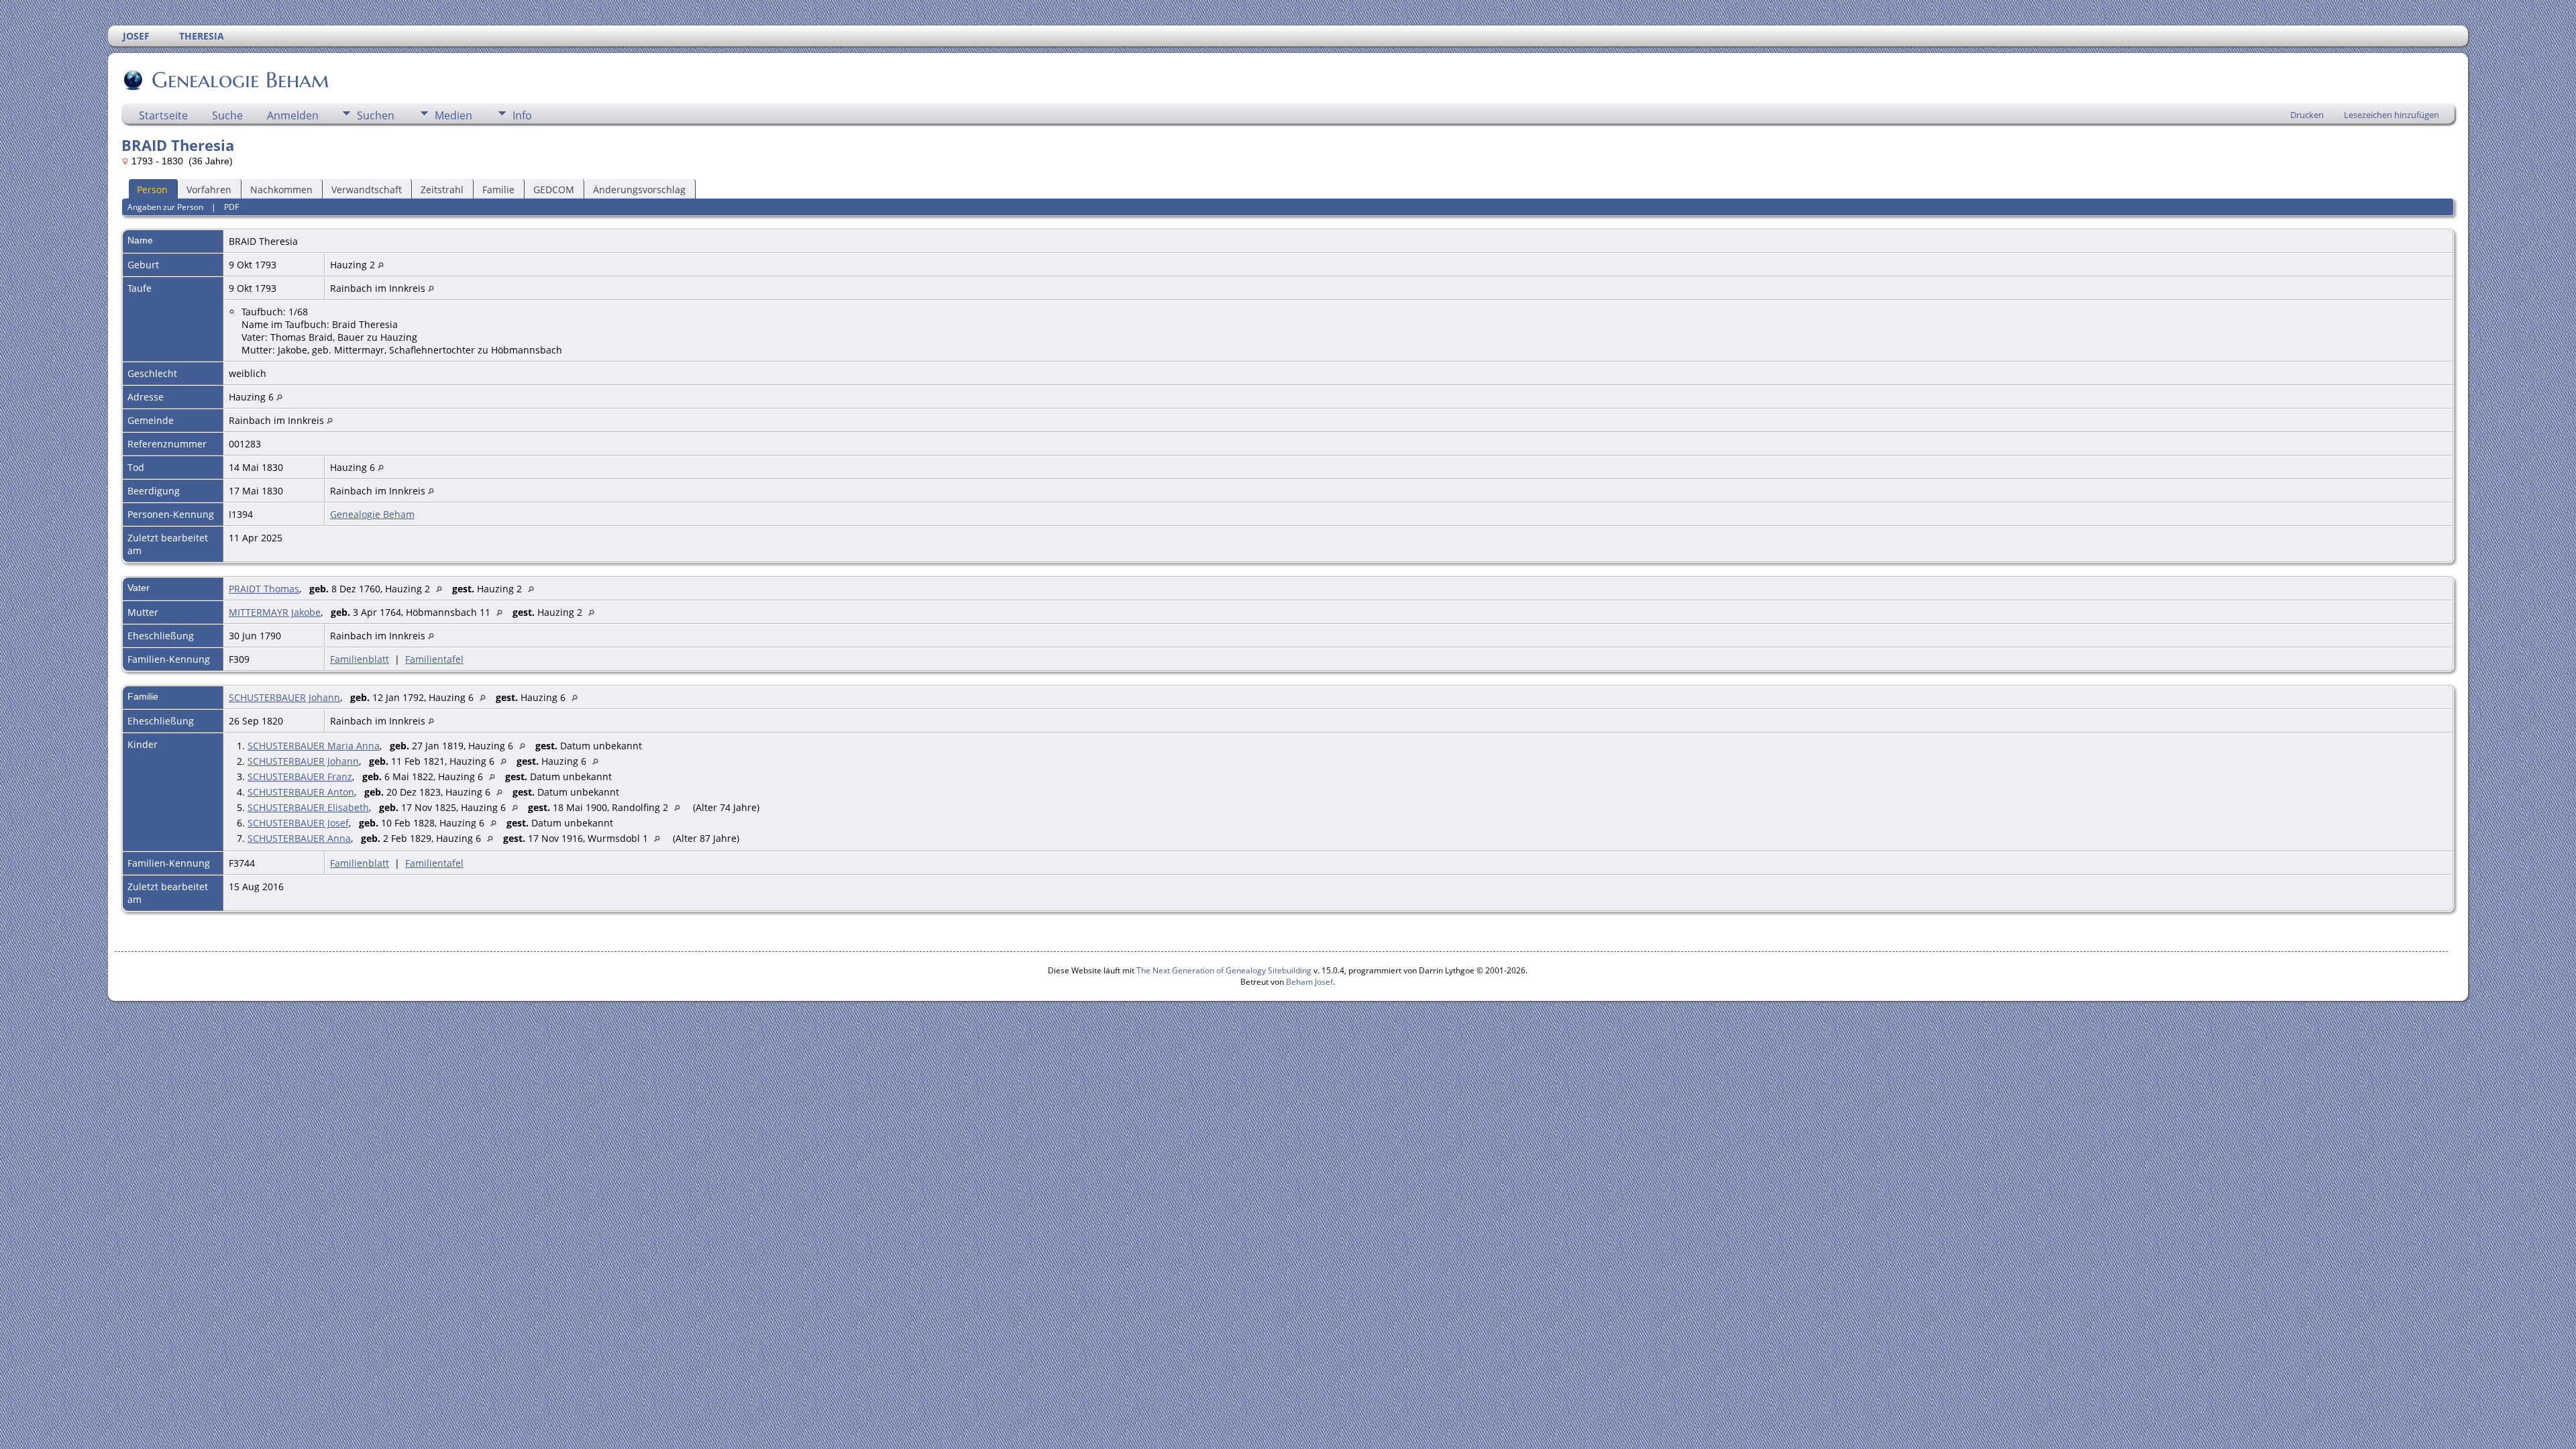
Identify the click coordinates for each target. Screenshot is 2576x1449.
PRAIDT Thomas (264, 589)
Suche (227, 115)
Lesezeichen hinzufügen (2392, 115)
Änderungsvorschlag (639, 190)
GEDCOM (554, 190)
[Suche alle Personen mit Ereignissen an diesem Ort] (381, 265)
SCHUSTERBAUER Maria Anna (314, 746)
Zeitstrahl (442, 190)
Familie (498, 190)
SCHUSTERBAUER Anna (299, 838)
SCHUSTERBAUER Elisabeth (308, 807)
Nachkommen (281, 190)
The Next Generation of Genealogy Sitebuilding (1224, 970)
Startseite (163, 115)
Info (522, 115)
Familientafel (434, 659)
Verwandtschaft (367, 190)
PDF (231, 207)
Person (152, 190)
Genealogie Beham (240, 80)
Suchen (376, 115)
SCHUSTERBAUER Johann (284, 697)
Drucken (2307, 115)
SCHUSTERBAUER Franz (300, 776)
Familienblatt (360, 659)
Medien (453, 115)
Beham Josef (1309, 982)
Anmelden (293, 115)
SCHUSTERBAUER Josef (298, 823)
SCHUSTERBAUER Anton (301, 792)
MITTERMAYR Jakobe (275, 612)
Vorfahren (209, 190)
